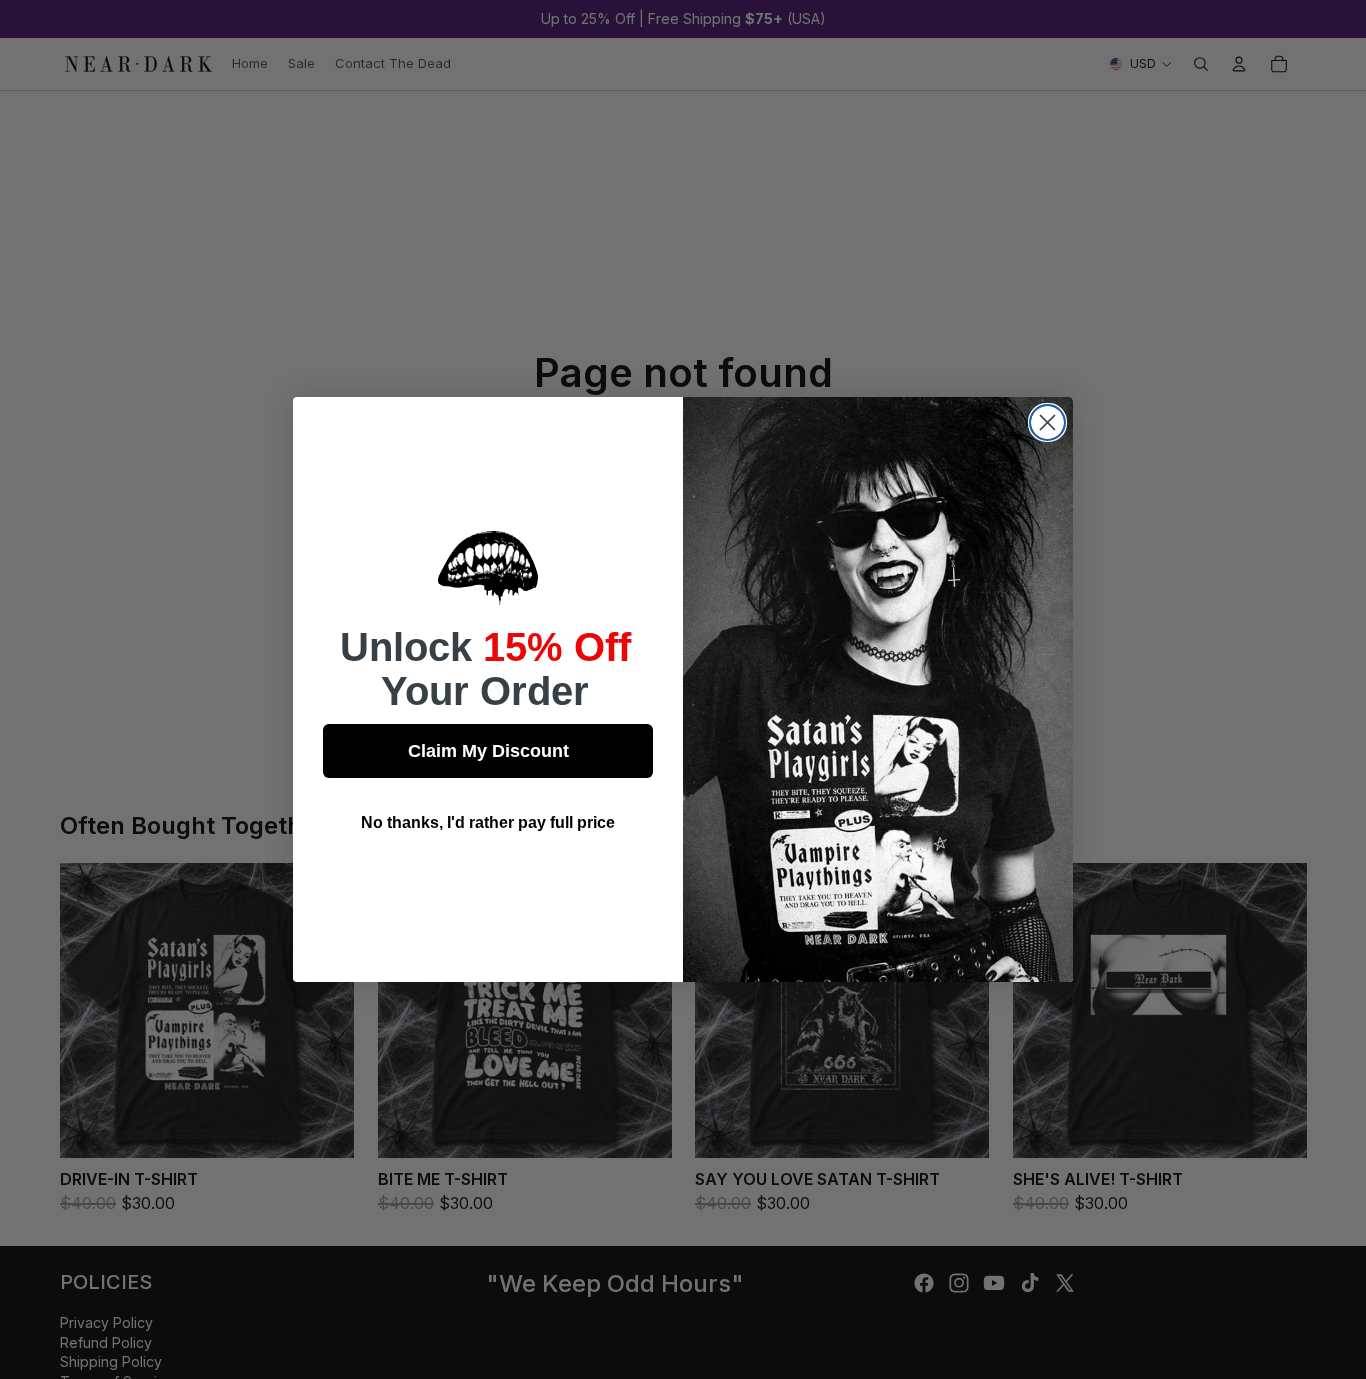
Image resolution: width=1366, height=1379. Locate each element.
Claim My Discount (488, 751)
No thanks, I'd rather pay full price (488, 822)
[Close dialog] (1047, 422)
